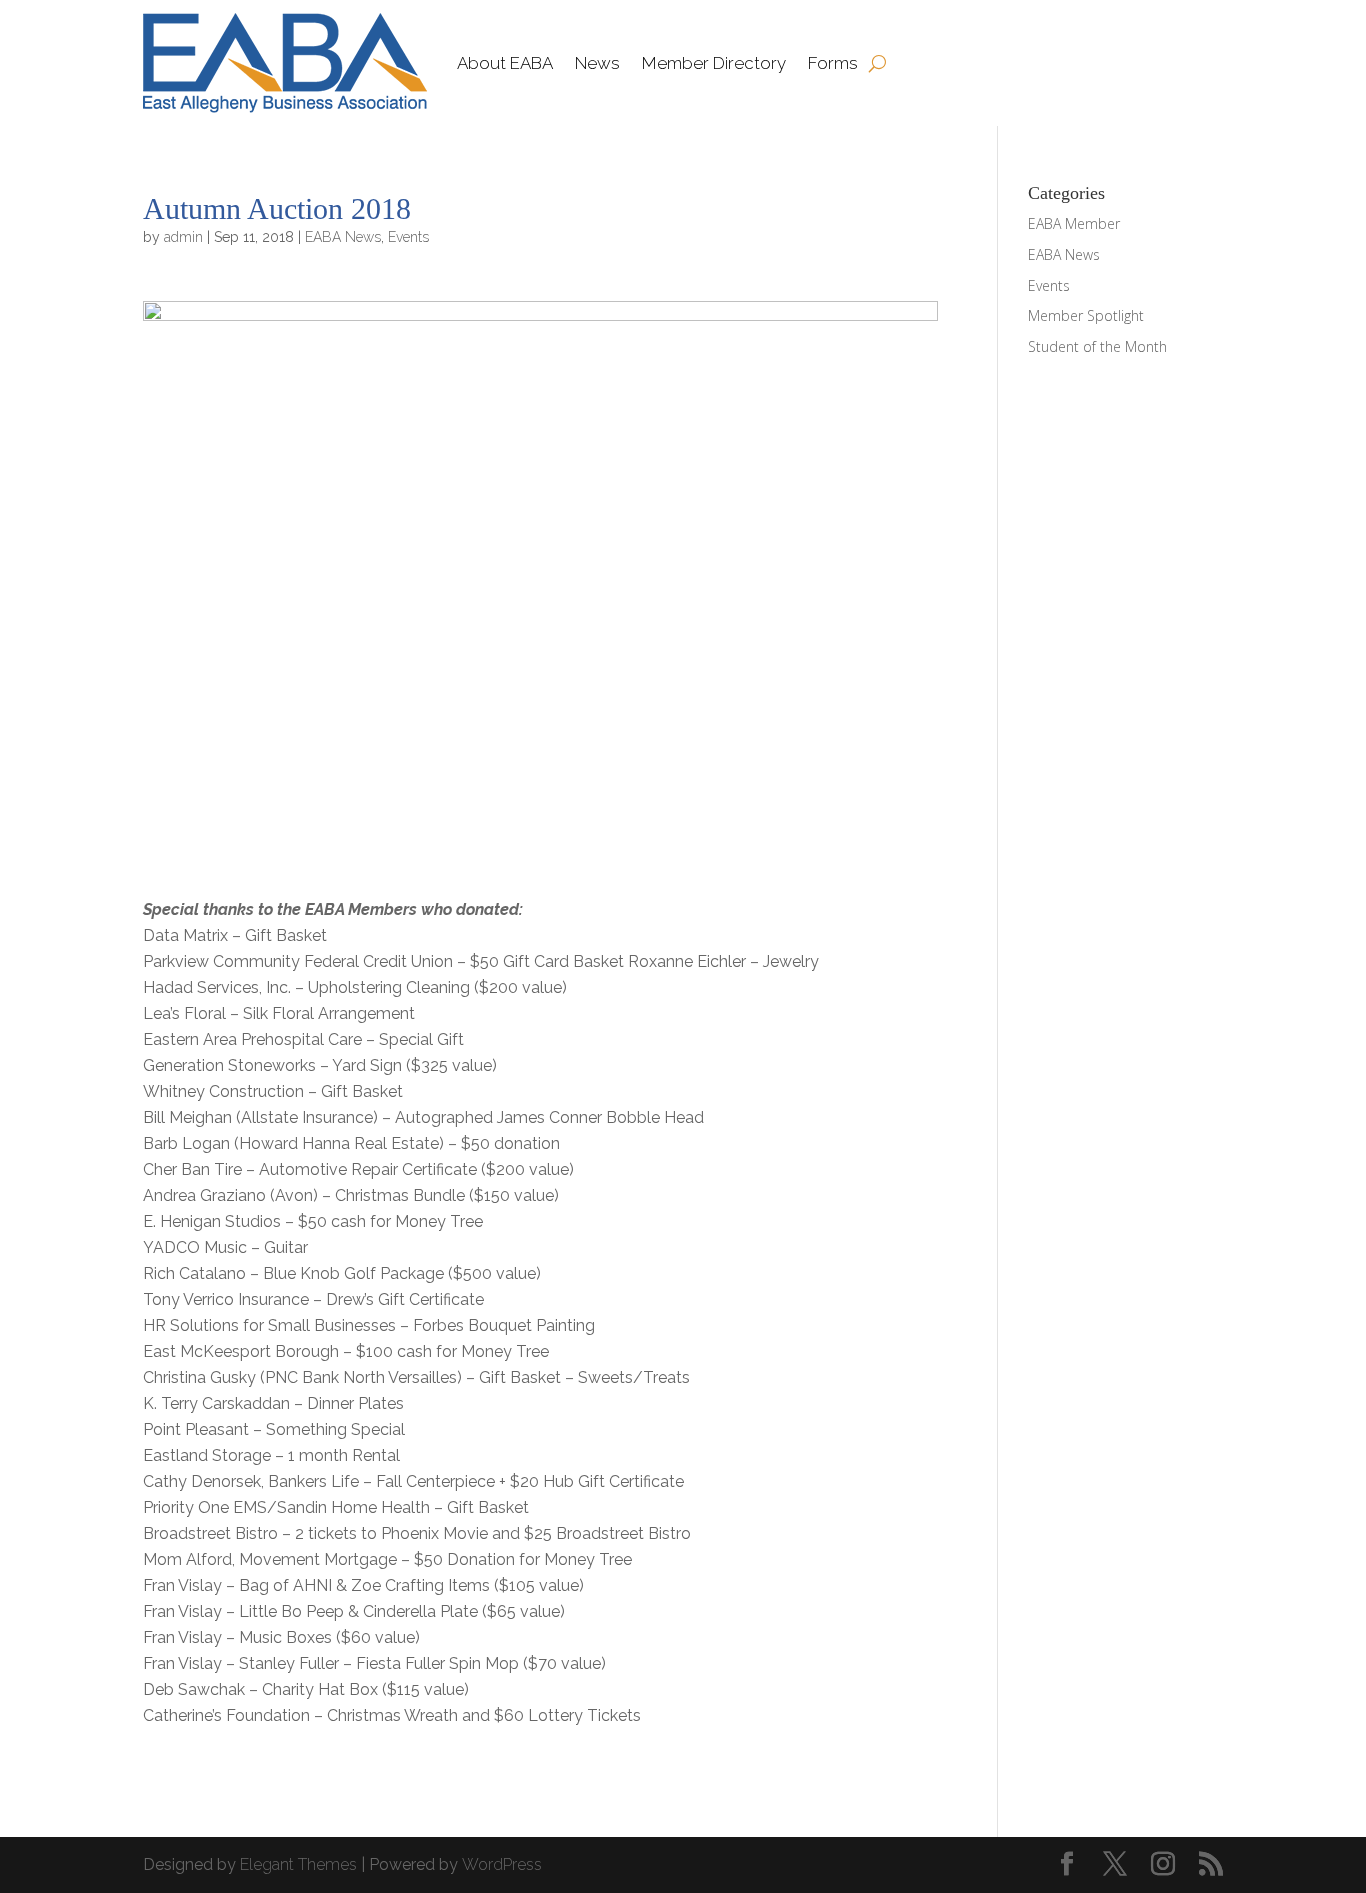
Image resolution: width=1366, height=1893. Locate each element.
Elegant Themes (298, 1864)
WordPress (502, 1864)
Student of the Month (1097, 346)
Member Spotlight (1086, 315)
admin (183, 237)
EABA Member (1074, 223)
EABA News (343, 237)
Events (408, 237)
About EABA (505, 63)
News (597, 63)
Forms (833, 63)
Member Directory (714, 63)
